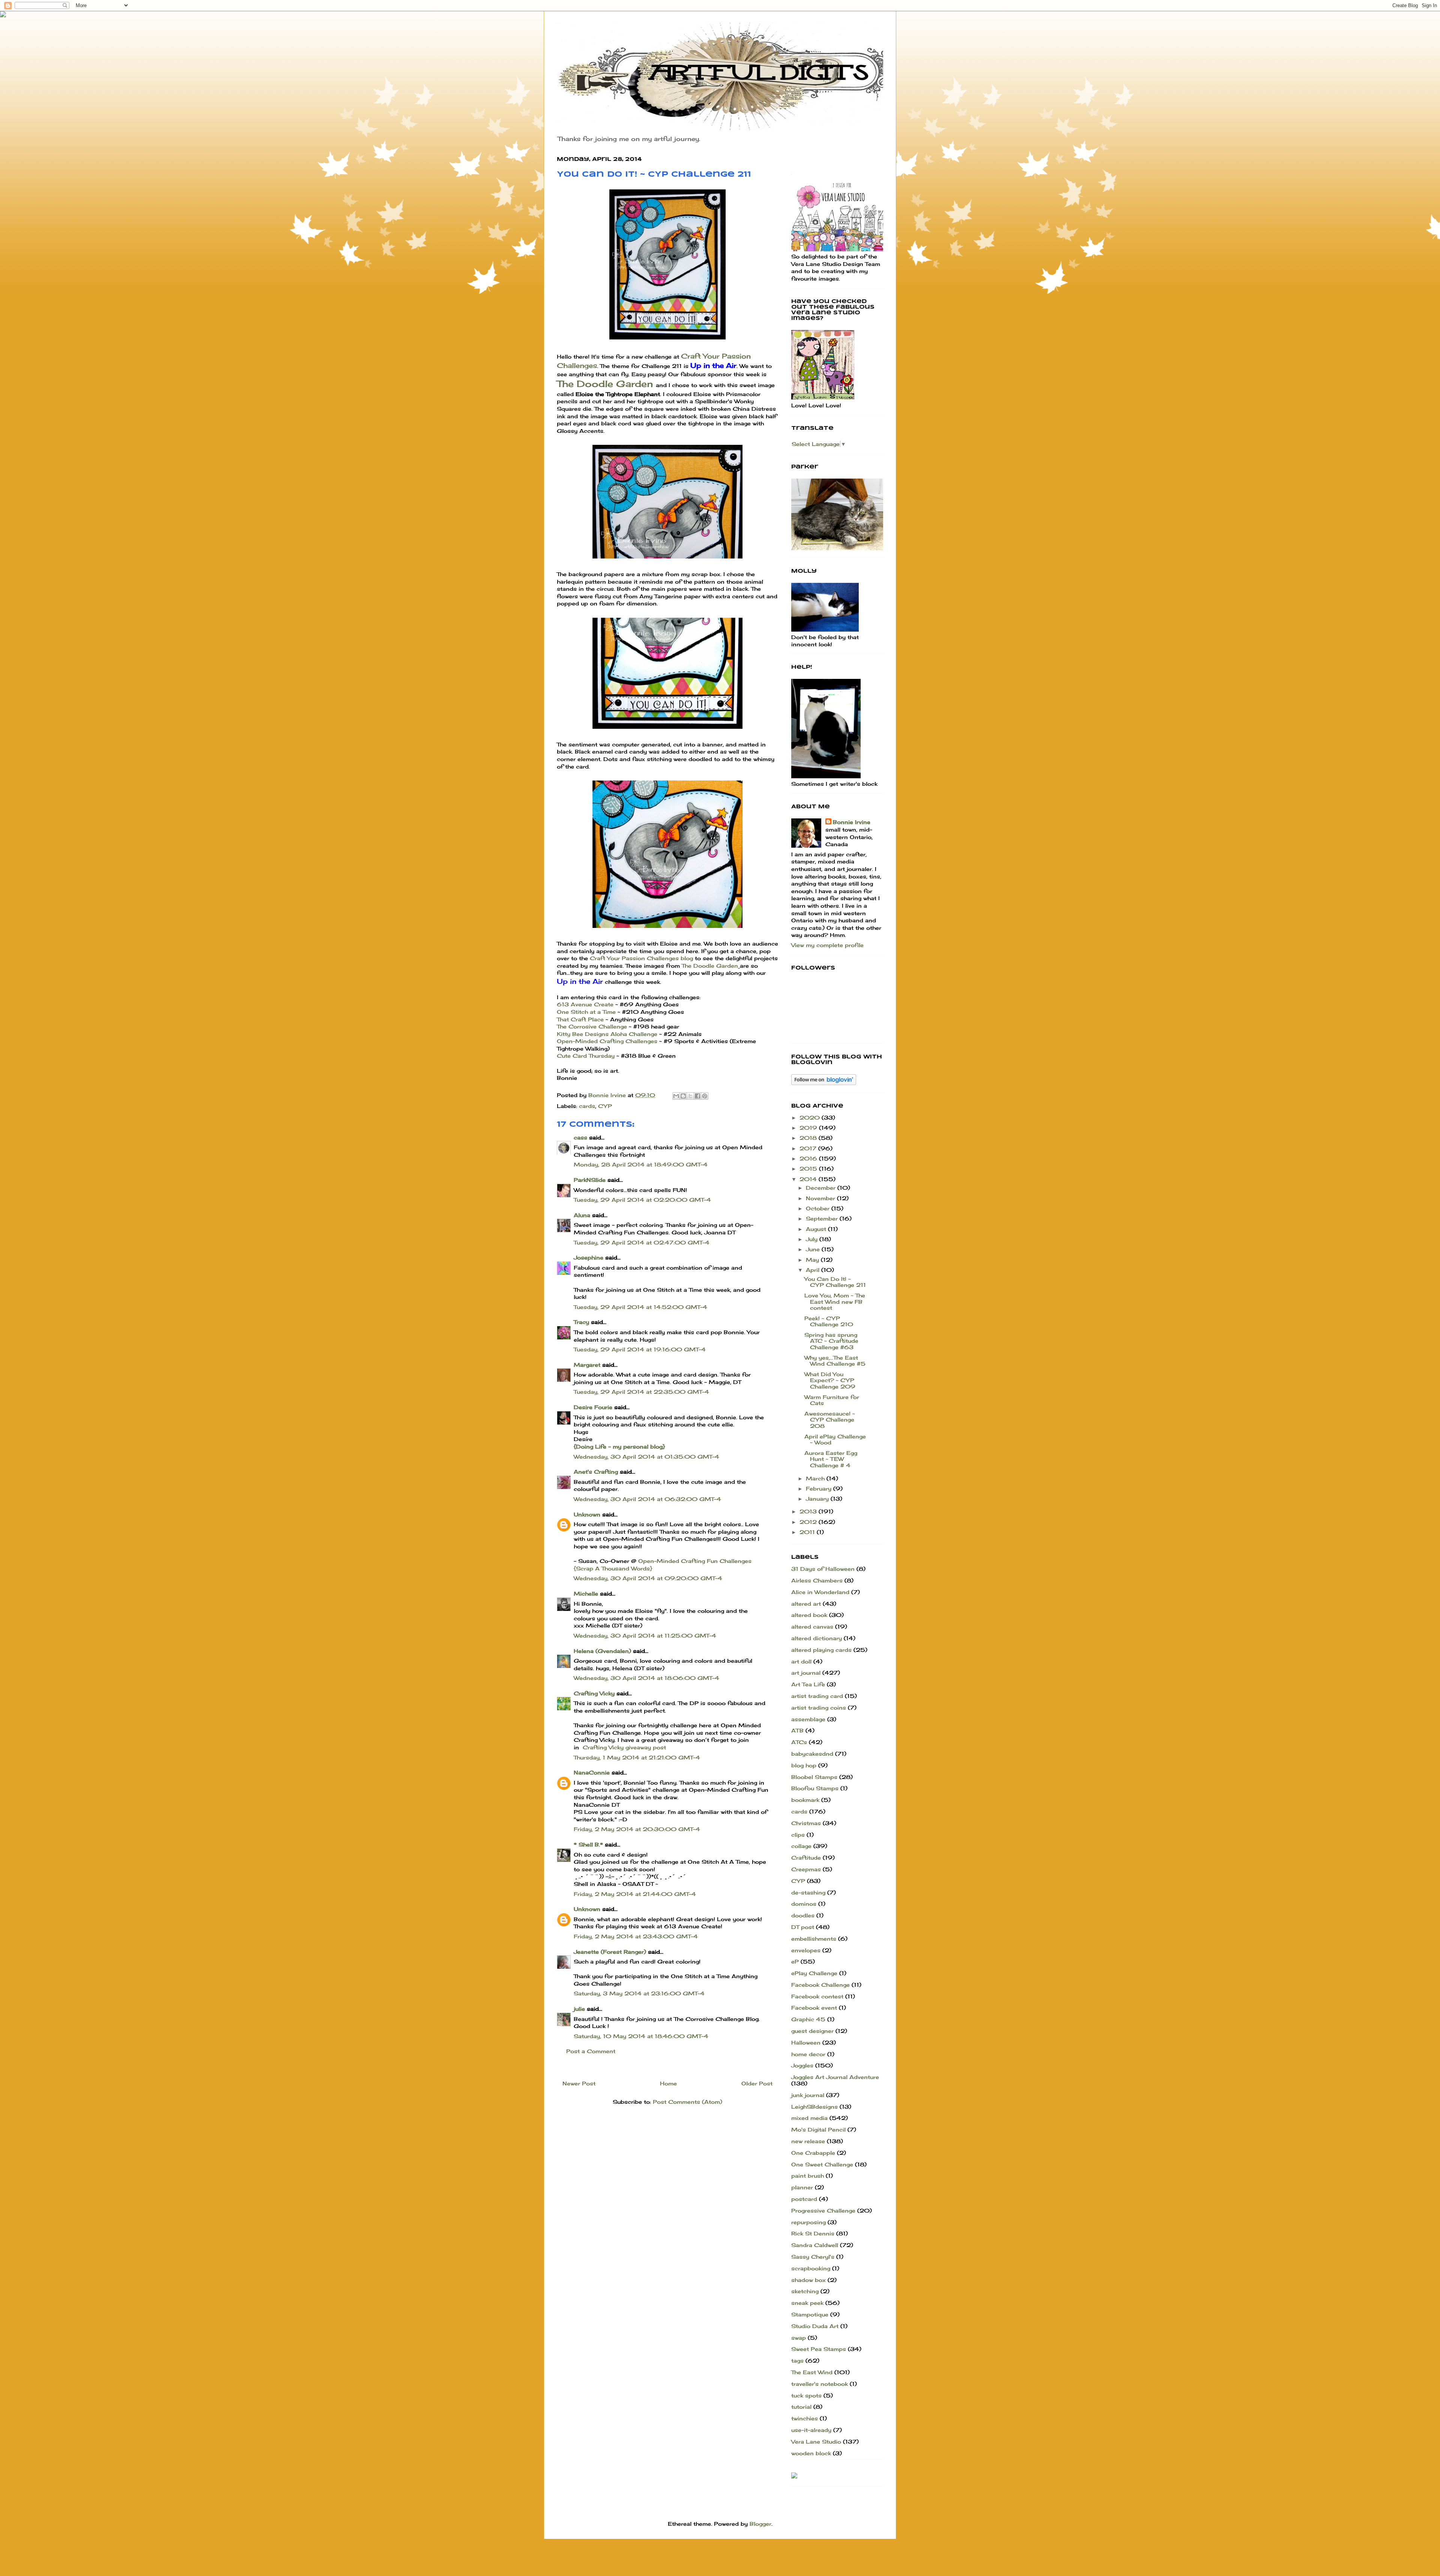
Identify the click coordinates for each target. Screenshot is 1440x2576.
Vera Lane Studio (816, 2442)
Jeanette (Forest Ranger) (611, 1952)
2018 (809, 1138)
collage (801, 1846)
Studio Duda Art (815, 2326)
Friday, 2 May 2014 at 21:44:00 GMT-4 (635, 1894)
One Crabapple (813, 2153)
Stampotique (810, 2314)
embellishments (814, 1939)
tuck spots (806, 2395)
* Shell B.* (588, 1844)
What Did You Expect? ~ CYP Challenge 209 (830, 1380)
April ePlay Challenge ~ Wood (835, 1440)
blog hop (804, 1765)
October (819, 1208)
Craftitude (806, 1858)
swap (799, 2338)
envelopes (806, 1950)
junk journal (808, 2095)
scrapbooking (811, 2268)
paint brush (808, 2176)
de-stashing (808, 1892)
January (818, 1499)
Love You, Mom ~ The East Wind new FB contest (835, 1302)
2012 (809, 1522)
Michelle (586, 1593)
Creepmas (806, 1869)
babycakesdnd (812, 1754)
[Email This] (676, 1096)
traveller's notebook (820, 2384)
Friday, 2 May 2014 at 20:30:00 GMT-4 (637, 1829)
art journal (806, 1673)
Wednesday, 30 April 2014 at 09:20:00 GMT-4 (648, 1578)
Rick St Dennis (813, 2233)
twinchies (805, 2418)
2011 (808, 1532)
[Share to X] (690, 1096)
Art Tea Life (808, 1684)
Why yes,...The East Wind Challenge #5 (835, 1361)
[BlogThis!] (683, 1096)
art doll (801, 1661)
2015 (809, 1169)
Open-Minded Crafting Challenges (607, 1041)
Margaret (587, 1365)
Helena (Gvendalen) (602, 1651)
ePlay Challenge (814, 1973)
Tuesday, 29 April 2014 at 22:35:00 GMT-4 (641, 1392)
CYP (605, 1106)
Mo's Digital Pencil (818, 2129)
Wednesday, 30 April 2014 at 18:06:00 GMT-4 (646, 1678)
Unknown (587, 1514)
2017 (809, 1148)
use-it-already (811, 2430)
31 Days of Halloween (823, 1569)
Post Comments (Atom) (688, 2102)
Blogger (760, 2524)
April (814, 1270)
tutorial (801, 2407)
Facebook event (814, 2008)
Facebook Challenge (820, 1985)
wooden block (811, 2453)
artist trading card (817, 1696)
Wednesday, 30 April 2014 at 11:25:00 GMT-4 (645, 1636)
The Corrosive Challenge (592, 1026)
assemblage (808, 1719)
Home (668, 2083)
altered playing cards (821, 1650)
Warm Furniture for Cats (832, 1400)
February (820, 1488)
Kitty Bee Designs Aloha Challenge (608, 1034)
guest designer (812, 2031)
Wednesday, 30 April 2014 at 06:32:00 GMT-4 (647, 1499)
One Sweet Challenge (822, 2164)
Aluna (582, 1215)
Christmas (806, 1823)
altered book (809, 1615)
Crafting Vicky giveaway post (624, 1747)
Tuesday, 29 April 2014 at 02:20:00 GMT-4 (642, 1200)
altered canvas (812, 1627)
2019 (809, 1128)
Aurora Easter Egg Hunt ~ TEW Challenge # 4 (831, 1459)
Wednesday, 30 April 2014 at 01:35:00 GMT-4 (646, 1457)
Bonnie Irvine (852, 822)
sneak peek (807, 2303)
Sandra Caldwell (815, 2245)
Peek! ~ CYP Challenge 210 (829, 1321)
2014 (809, 1179)
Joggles (802, 2065)
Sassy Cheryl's (813, 2257)
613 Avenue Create (585, 1004)
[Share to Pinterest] (705, 1096)
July (813, 1239)
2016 (809, 1158)
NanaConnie (592, 1772)
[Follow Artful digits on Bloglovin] (824, 1083)
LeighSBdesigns (814, 2107)
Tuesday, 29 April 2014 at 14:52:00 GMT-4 (640, 1307)
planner (802, 2187)
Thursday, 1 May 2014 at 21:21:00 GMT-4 (637, 1757)
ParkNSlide (590, 1180)
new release (808, 2141)
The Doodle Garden (606, 384)
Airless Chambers (817, 1580)
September (823, 1218)
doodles (803, 1915)
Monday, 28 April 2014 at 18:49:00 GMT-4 (641, 1164)
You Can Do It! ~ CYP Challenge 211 (835, 1282)
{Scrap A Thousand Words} (613, 1568)
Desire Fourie (593, 1407)
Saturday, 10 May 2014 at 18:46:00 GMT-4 (641, 2036)
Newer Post (579, 2083)
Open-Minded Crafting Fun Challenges (695, 1561)
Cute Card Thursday (586, 1056)
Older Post (757, 2083)
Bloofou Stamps (815, 1788)
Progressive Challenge (823, 2210)
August (817, 1229)
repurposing (808, 2222)
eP (795, 1961)
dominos (804, 1904)
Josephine (589, 1257)
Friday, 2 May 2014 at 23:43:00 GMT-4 (636, 1936)
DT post (803, 1927)
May (813, 1260)
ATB (797, 1730)
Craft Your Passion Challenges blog (641, 958)
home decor (808, 2054)
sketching (805, 2291)
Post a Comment (591, 2051)
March (816, 1478)
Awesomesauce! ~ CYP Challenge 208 (830, 1420)
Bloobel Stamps (814, 1777)
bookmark (805, 1800)
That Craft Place (580, 1019)
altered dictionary (817, 1638)
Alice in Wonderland (820, 1592)
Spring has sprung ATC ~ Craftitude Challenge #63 (831, 1341)
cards (587, 1106)
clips (798, 1835)
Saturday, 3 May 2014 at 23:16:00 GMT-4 (639, 1993)
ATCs (799, 1742)
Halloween (806, 2042)
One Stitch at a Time (587, 1012)
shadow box (808, 2280)
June (814, 1249)
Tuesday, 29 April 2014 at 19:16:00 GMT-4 (640, 1349)
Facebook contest (817, 1996)
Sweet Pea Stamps (819, 2349)
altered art (806, 1604)
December (822, 1188)
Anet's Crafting (596, 1472)
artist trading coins (819, 1708)
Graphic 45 (808, 2019)
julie (579, 2009)
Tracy (581, 1322)
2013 (809, 1511)
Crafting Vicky (594, 1693)
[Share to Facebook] (697, 1096)
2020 (811, 1118)
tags (797, 2361)
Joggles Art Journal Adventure (835, 2077)
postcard (804, 2199)
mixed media (809, 2118)
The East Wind (812, 2372)
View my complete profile (827, 945)
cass (580, 1137)
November (821, 1198)
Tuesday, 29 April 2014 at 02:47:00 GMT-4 (642, 1242)
